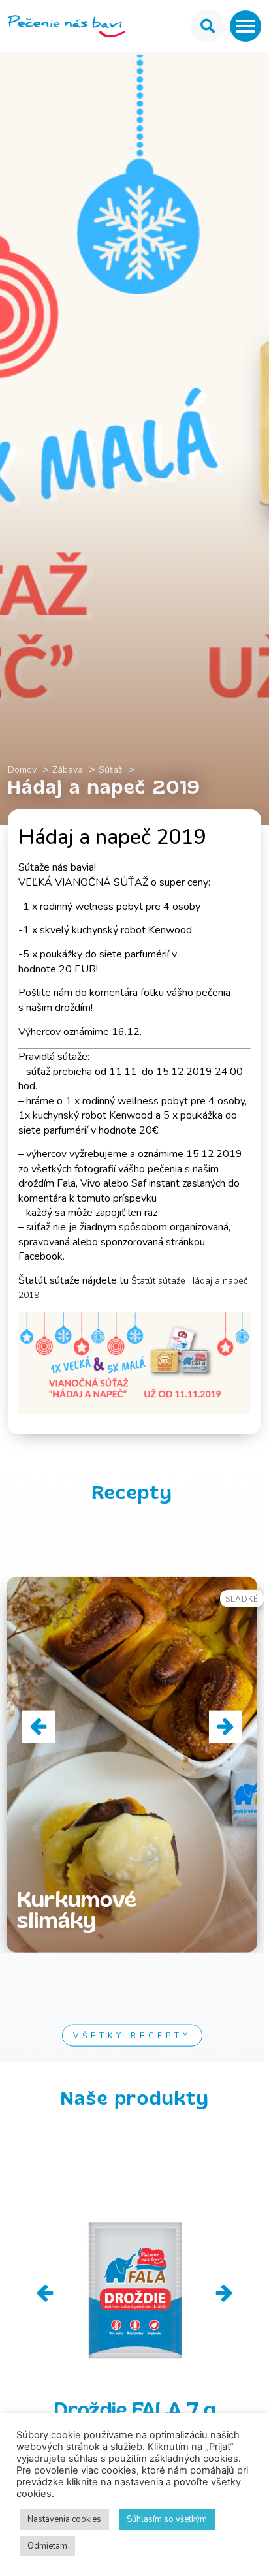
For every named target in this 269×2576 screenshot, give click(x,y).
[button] (245, 26)
